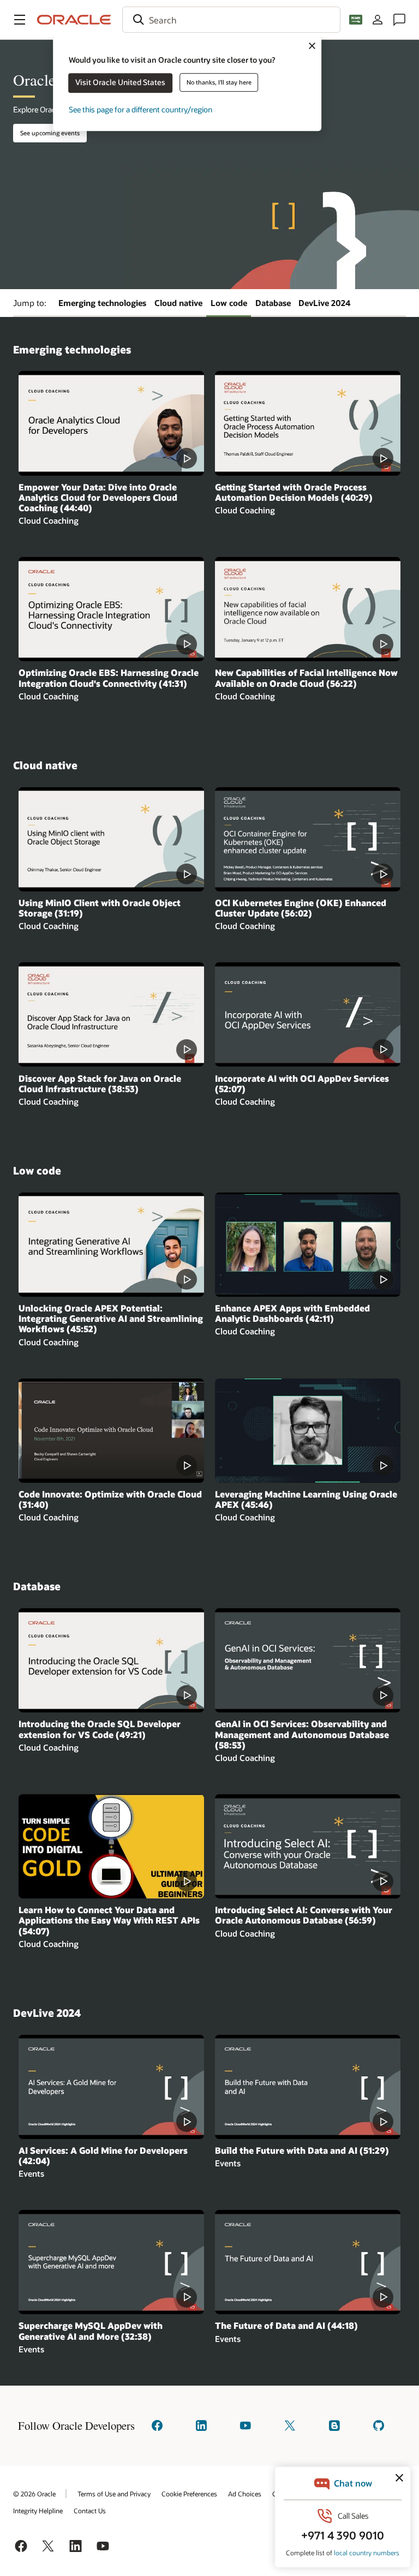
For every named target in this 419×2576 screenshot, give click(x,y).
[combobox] (231, 20)
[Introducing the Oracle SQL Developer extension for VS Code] (111, 1660)
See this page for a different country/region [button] (140, 109)
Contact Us (90, 2511)
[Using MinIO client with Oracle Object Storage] (308, 1245)
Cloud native (178, 303)
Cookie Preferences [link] (189, 2494)
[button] (20, 20)
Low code (229, 303)
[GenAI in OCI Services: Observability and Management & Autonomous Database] (308, 1660)
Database (273, 303)
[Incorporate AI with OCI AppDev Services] (308, 1014)
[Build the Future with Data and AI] (308, 2087)
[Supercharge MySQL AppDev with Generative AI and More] (111, 2262)
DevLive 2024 (325, 303)
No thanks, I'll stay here (219, 82)
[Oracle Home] (74, 20)
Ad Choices (245, 2494)
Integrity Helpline (38, 2511)
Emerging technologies (102, 303)
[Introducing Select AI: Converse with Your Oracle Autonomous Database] (308, 1846)
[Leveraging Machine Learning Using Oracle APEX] (308, 1431)
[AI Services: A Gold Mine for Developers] (111, 2087)
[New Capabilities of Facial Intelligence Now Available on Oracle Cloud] (308, 609)
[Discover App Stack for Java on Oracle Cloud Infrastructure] (111, 1014)
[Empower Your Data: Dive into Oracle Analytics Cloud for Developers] (111, 423)
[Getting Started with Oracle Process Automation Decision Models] (308, 423)
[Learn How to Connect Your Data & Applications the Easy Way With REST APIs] (111, 1846)
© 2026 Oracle (34, 2494)
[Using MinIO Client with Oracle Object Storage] (111, 839)
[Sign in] (378, 20)
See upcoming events (50, 133)
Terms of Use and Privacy (114, 2494)
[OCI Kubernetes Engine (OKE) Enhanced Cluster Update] (308, 839)
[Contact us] (399, 20)
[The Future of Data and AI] (308, 2262)
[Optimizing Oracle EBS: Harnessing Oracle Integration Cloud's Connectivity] (111, 609)
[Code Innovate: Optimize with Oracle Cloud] (111, 1431)
